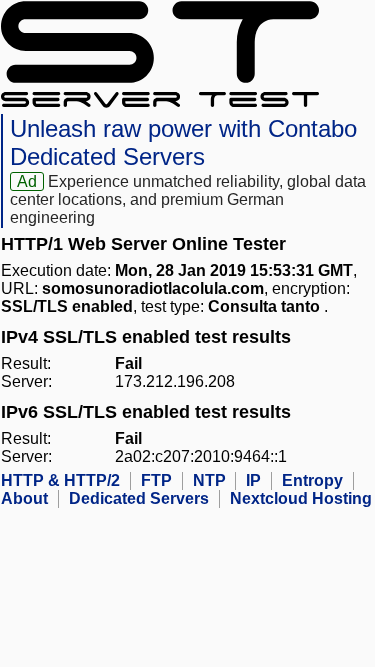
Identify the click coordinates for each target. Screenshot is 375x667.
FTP (156, 480)
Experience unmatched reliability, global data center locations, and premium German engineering (188, 199)
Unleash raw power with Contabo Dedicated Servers (183, 142)
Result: (26, 363)
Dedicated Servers (139, 498)
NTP (209, 480)
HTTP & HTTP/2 (60, 480)
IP (253, 480)
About (24, 498)
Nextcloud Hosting (301, 498)
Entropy (312, 480)
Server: (26, 381)
